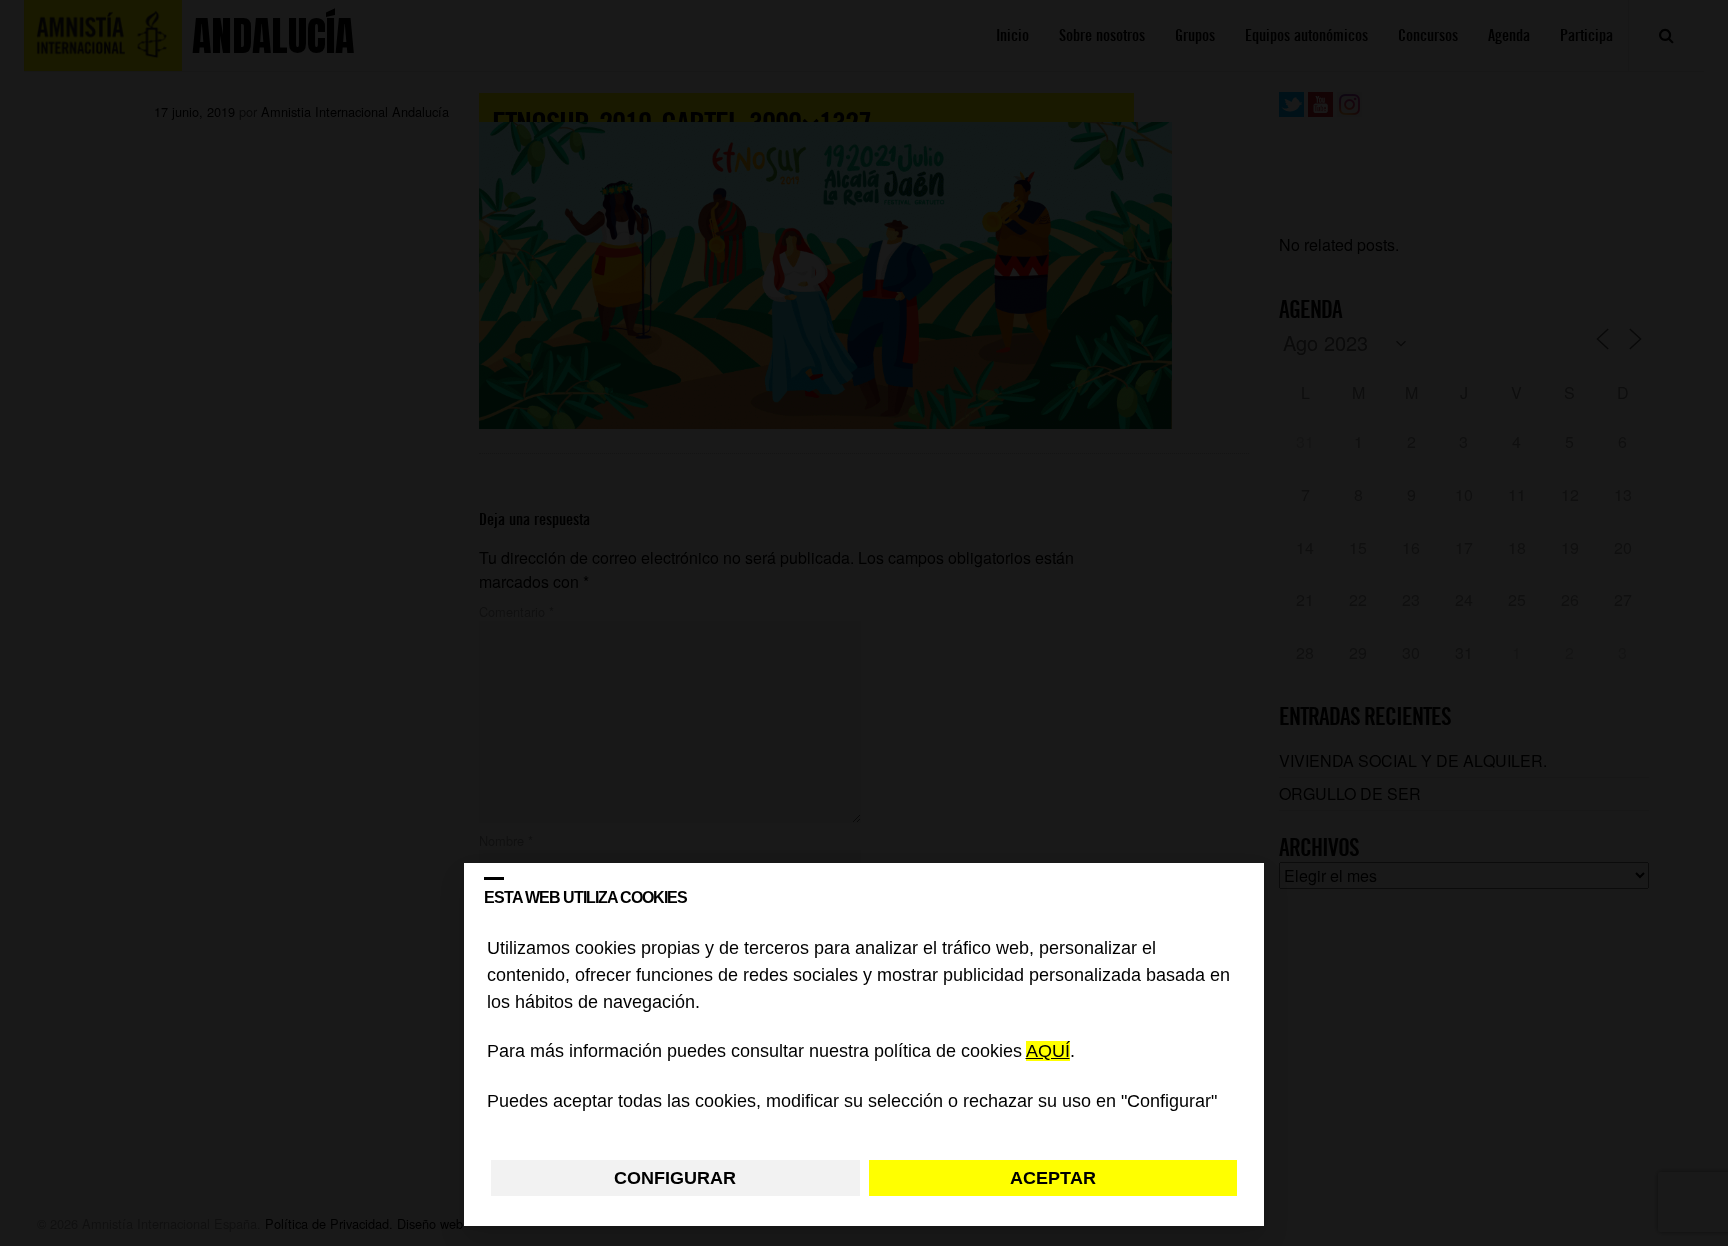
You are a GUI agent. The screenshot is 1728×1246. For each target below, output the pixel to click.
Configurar (675, 1178)
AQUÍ (1048, 1052)
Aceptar (1053, 1178)
